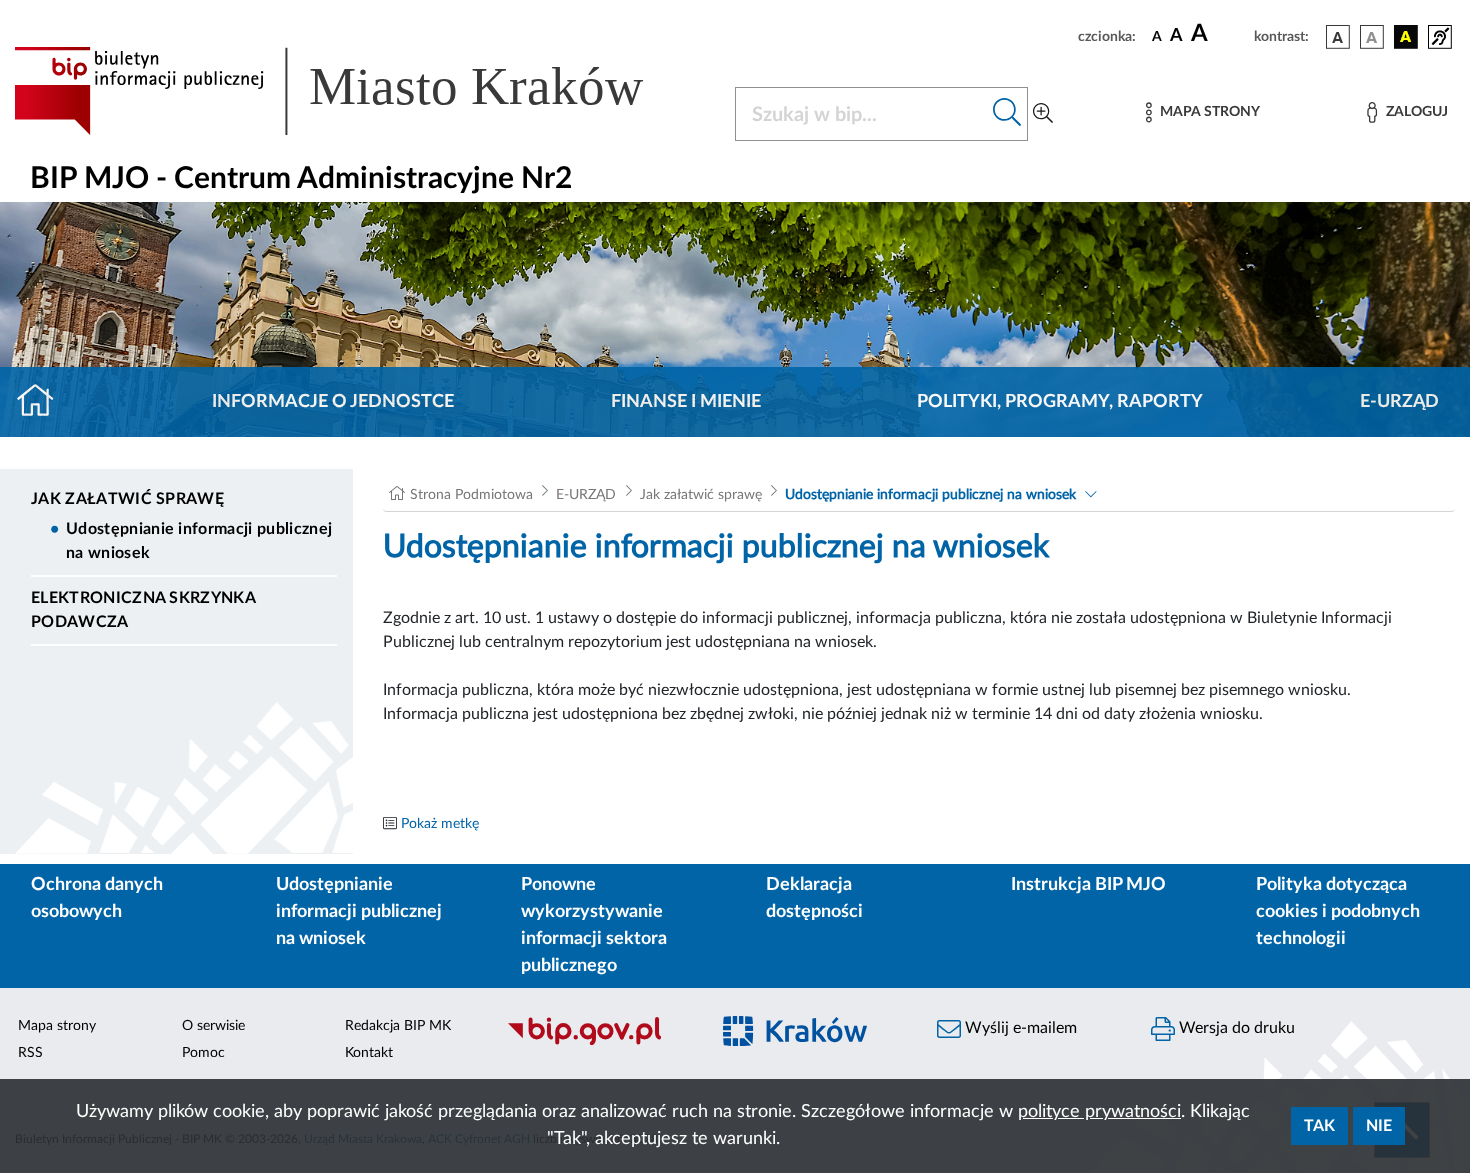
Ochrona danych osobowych (97, 898)
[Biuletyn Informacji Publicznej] (597, 1043)
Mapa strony (57, 1026)
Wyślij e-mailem (1019, 1028)
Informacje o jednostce (333, 402)
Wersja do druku (1235, 1028)
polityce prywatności (1099, 1112)
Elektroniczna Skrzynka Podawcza (143, 610)
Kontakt (369, 1053)
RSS (30, 1053)
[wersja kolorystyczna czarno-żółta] (1406, 37)
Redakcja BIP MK (398, 1026)
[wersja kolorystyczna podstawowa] (1338, 37)
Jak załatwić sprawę (127, 499)
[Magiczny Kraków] (811, 1043)
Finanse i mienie (686, 402)
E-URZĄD (1399, 402)
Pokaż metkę (440, 824)
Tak (1319, 1126)
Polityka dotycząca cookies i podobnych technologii (1338, 912)
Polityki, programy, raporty (1060, 402)
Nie (1379, 1126)
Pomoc (203, 1053)
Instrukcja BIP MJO (1088, 885)
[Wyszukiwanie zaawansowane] (1043, 114)
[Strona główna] (43, 402)
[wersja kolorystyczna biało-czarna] (1372, 37)
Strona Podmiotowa (471, 495)
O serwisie (213, 1026)
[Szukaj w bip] (1007, 114)
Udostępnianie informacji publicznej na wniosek (199, 541)
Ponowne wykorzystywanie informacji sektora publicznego (594, 925)
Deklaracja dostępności (814, 898)
